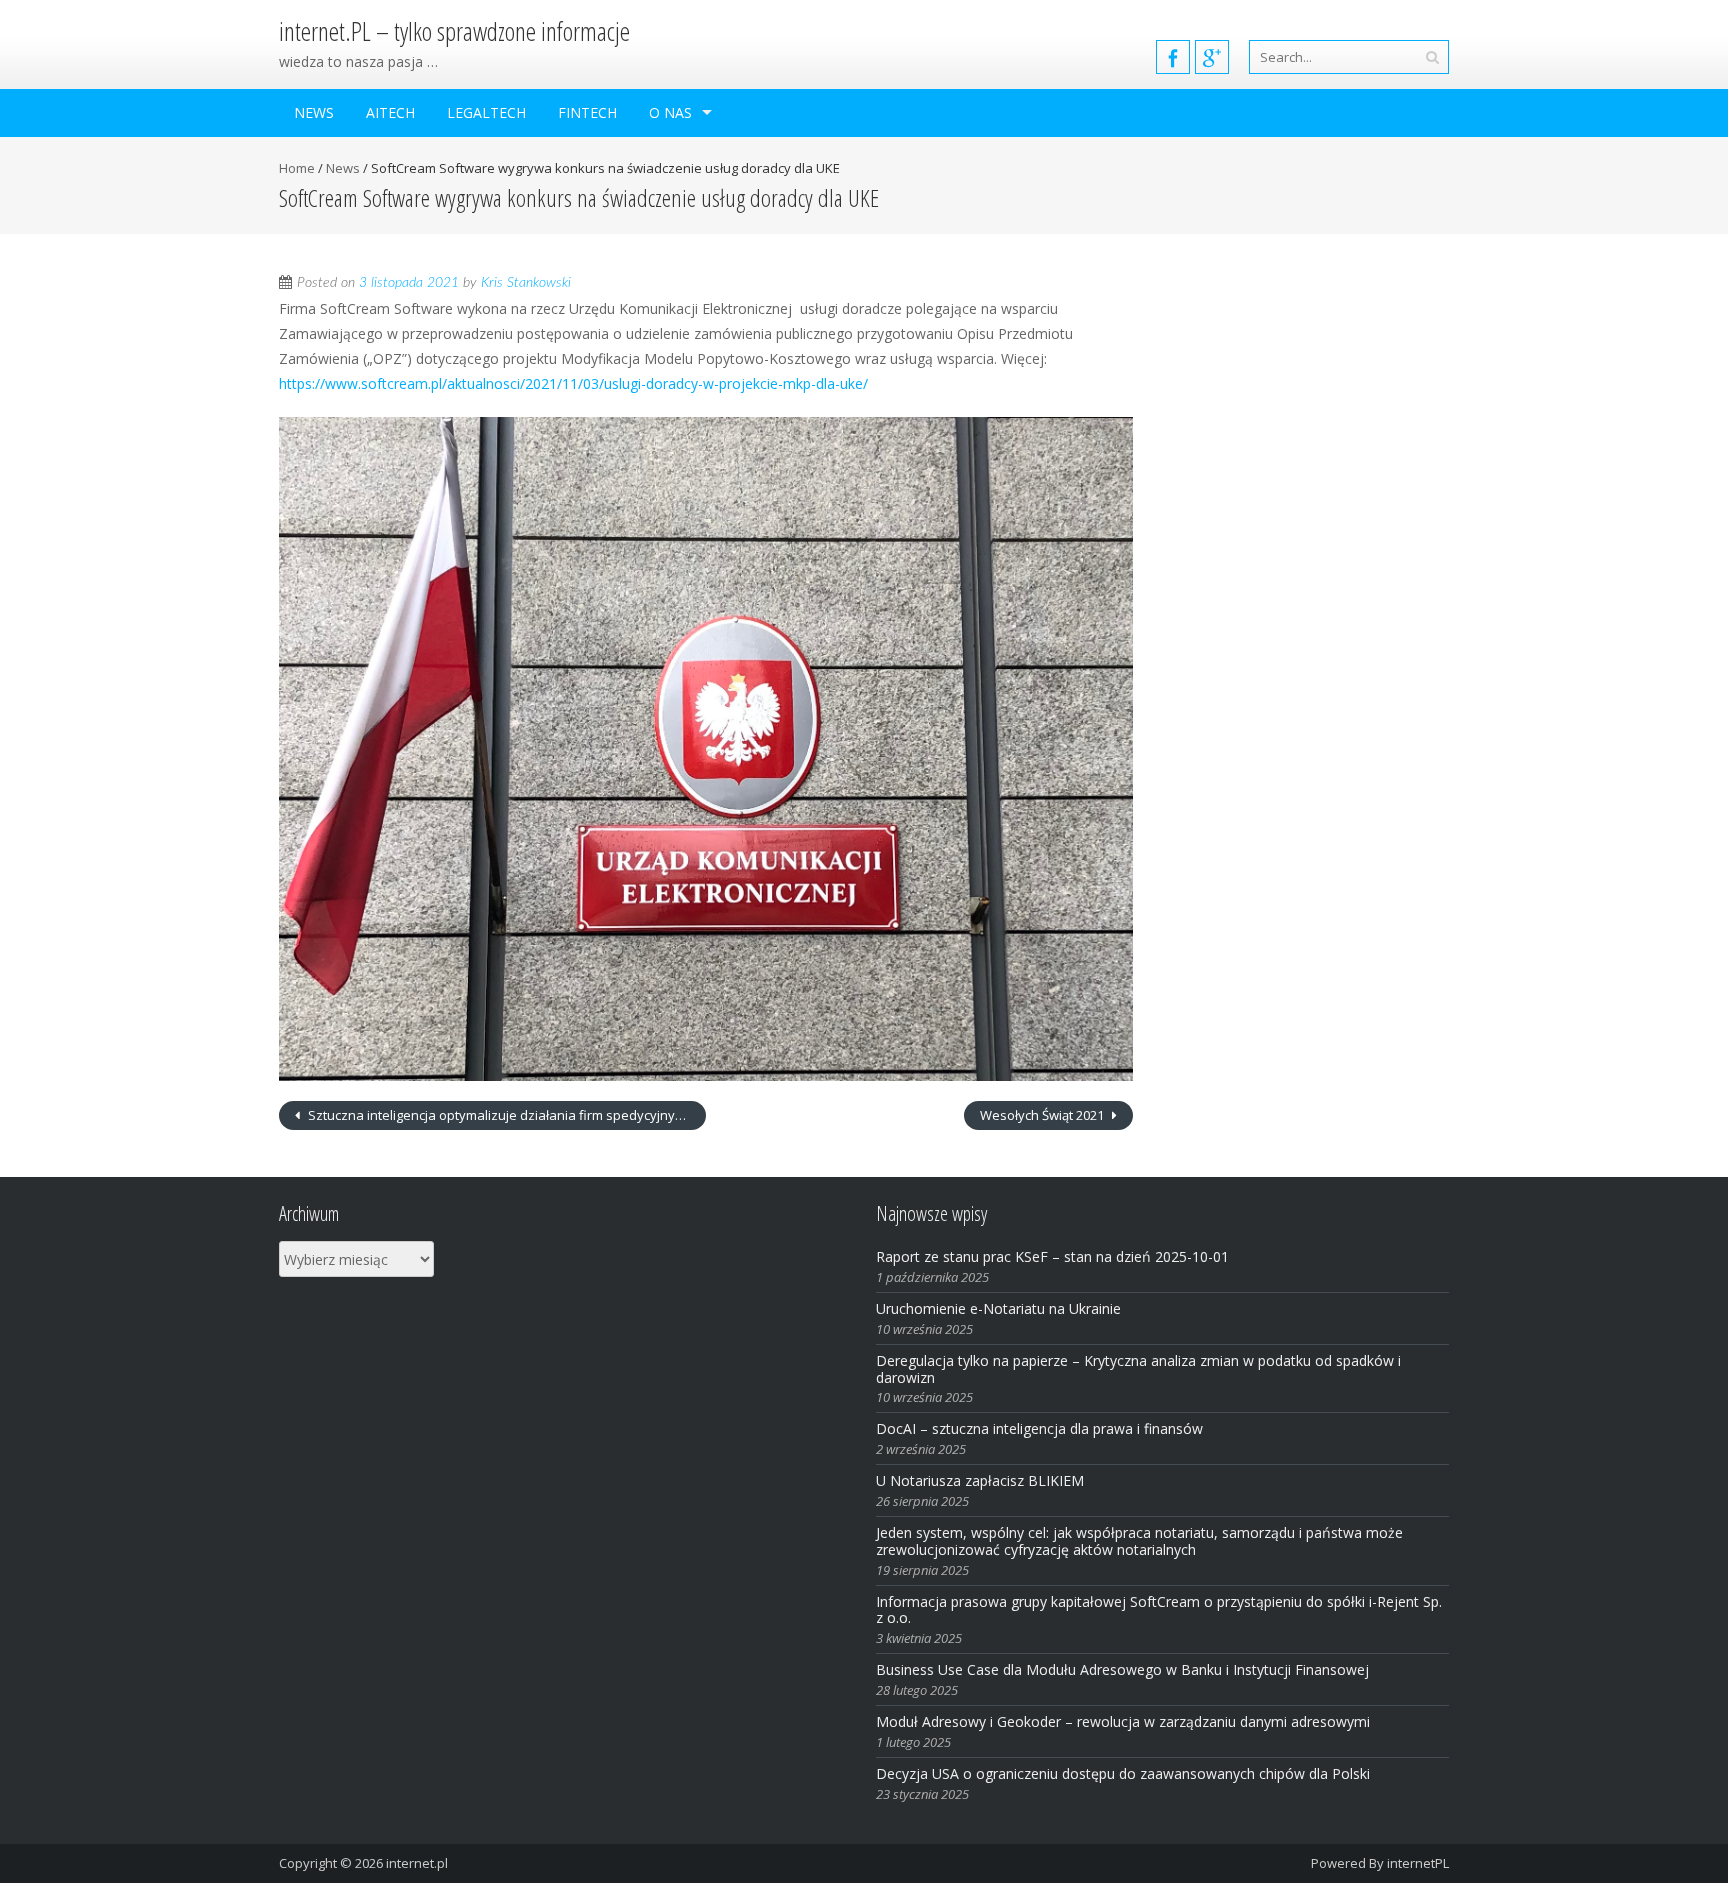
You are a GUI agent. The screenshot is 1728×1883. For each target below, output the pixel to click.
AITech (390, 112)
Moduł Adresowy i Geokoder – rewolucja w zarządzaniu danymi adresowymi (1123, 1721)
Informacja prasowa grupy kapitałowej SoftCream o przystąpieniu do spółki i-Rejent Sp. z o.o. (1159, 1610)
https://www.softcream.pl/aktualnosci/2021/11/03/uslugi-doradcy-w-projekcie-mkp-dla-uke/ (573, 383)
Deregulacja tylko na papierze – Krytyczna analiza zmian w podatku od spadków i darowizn (1138, 1369)
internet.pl (417, 1863)
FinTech (587, 112)
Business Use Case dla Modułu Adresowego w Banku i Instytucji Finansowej (1124, 1669)
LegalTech (486, 112)
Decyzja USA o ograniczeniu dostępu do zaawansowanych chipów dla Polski (1123, 1773)
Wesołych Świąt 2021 (1043, 1115)
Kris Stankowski (526, 283)
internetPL (1418, 1863)
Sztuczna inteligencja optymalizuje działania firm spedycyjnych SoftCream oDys (505, 1115)
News (314, 112)
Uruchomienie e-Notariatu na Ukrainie (998, 1308)
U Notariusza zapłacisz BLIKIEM (980, 1480)
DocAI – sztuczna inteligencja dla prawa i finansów (1039, 1428)
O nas (670, 112)
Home (297, 168)
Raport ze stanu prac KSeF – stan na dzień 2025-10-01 (1052, 1256)
